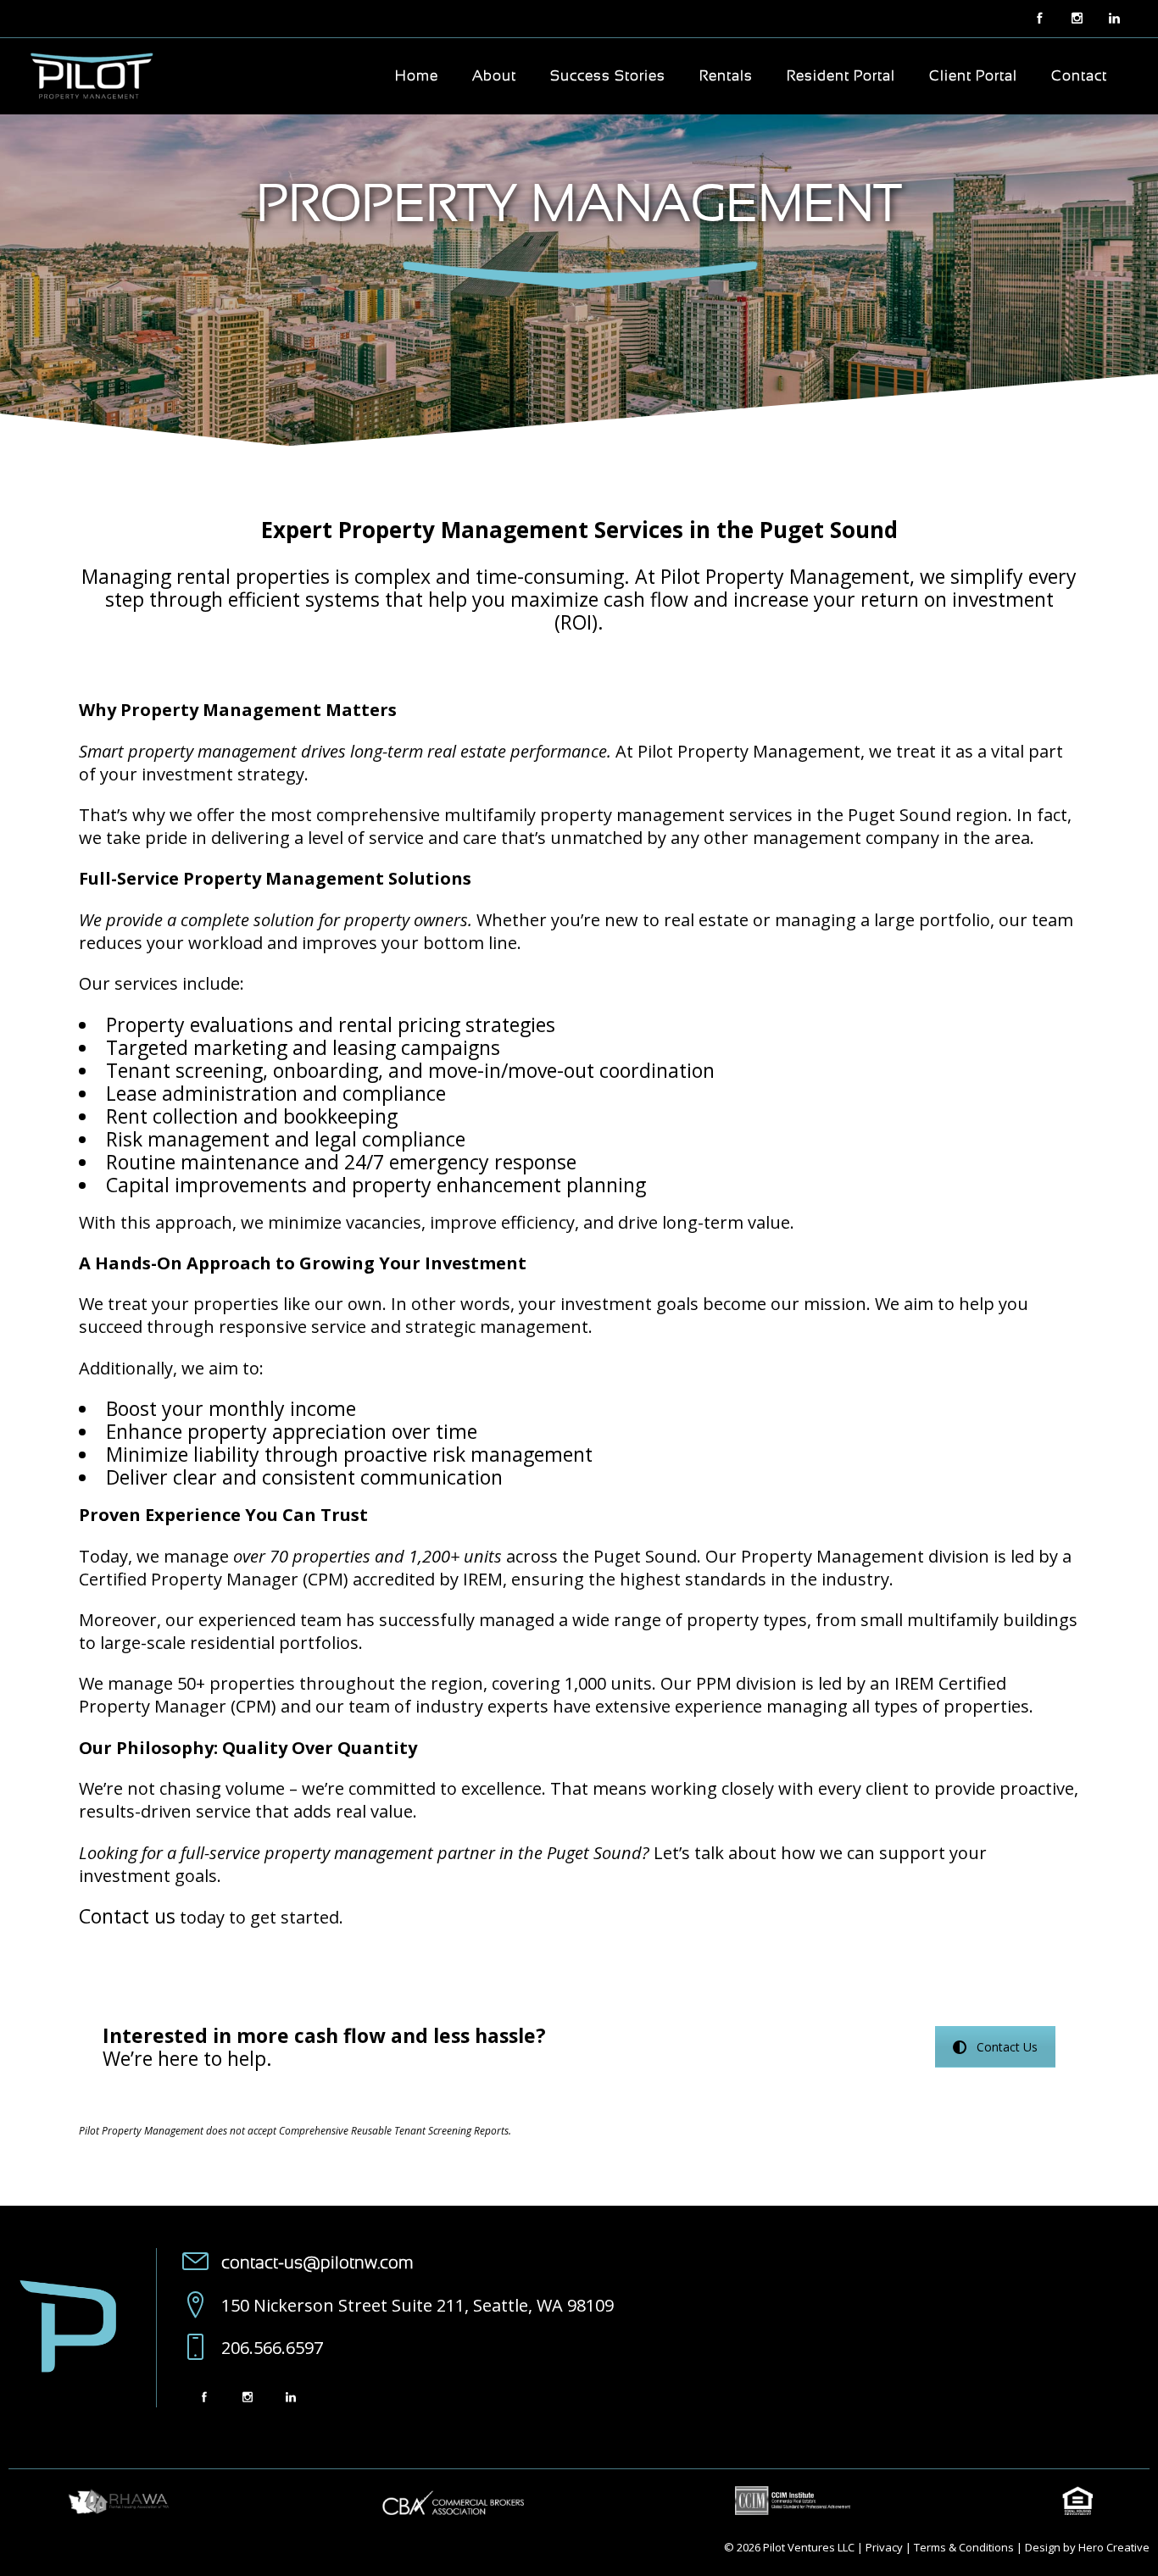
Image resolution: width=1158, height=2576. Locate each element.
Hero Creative (1114, 2547)
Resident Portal (841, 76)
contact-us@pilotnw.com (317, 2263)
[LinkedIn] (290, 2397)
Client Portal (973, 76)
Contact (1079, 76)
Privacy (884, 2547)
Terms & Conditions (964, 2547)
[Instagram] (1077, 19)
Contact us (127, 1916)
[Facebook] (1039, 19)
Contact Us (1007, 2047)
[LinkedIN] (1114, 19)
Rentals (726, 76)
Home (417, 76)
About (494, 76)
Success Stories (608, 76)
